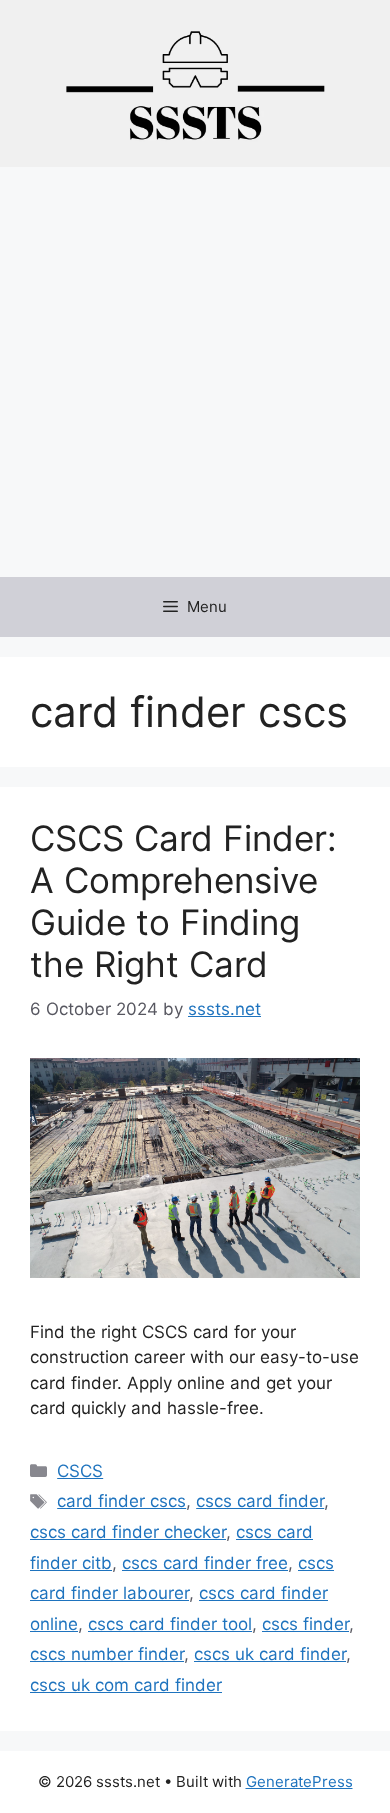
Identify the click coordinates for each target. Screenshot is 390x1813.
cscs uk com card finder (126, 1685)
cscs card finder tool (170, 1624)
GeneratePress (299, 1781)
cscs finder (305, 1624)
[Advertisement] (195, 372)
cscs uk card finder (270, 1654)
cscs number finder (107, 1654)
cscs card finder (260, 1501)
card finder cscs (121, 1501)
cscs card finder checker (128, 1532)
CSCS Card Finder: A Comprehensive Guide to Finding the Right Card (183, 901)
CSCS (80, 1471)
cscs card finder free (205, 1563)
